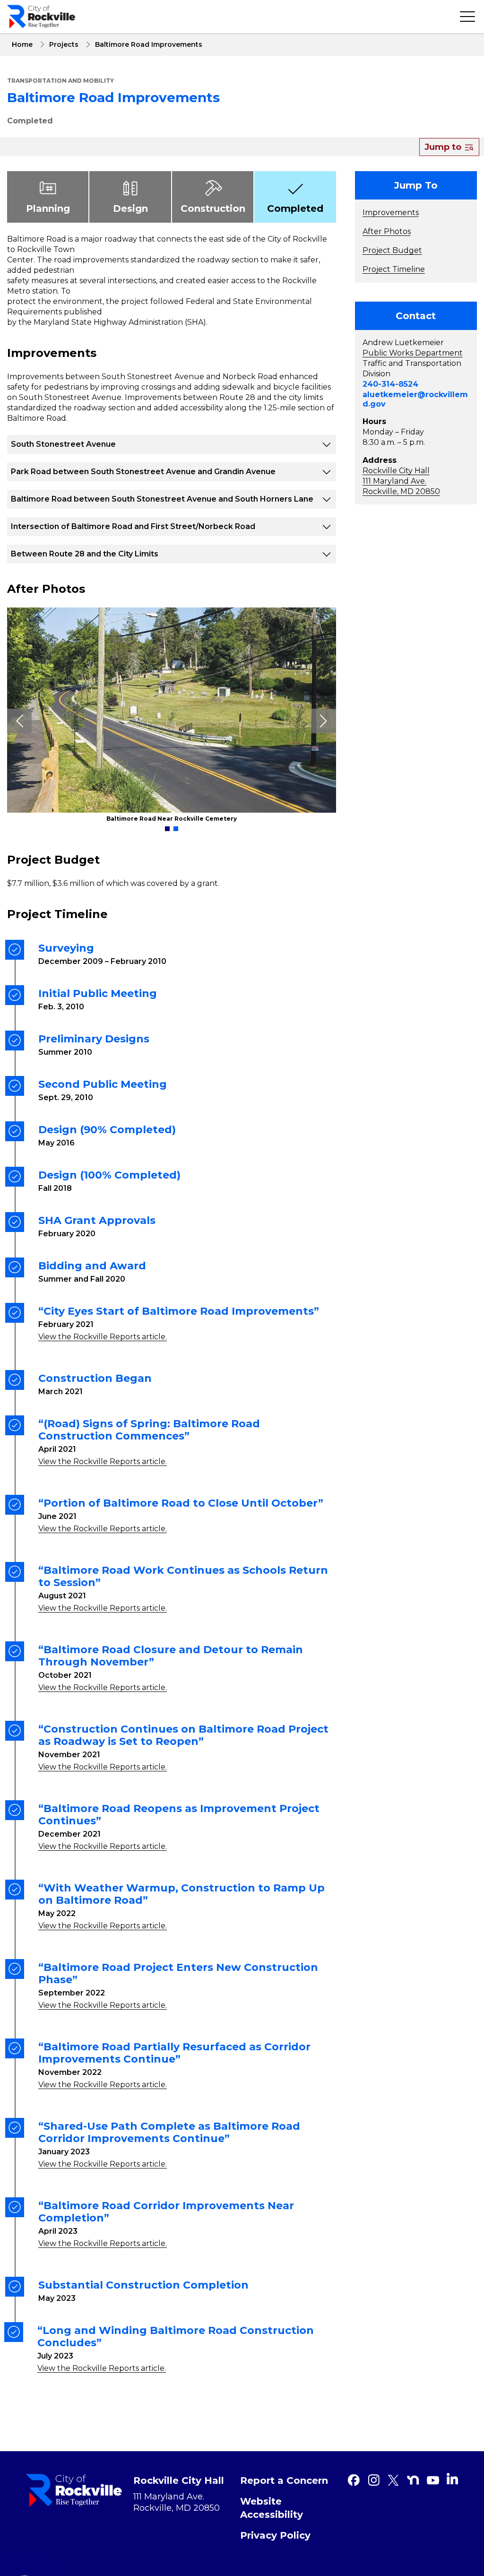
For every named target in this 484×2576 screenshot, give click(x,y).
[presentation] (19, 721)
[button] (167, 829)
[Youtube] (433, 2480)
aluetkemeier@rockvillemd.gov (415, 399)
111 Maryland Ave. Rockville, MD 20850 (177, 2502)
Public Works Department (413, 353)
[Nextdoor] (413, 2480)
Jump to (444, 147)
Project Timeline (394, 269)
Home (22, 44)
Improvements (391, 212)
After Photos (387, 231)
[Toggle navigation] (467, 17)
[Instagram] (373, 2480)
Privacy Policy (275, 2535)
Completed (30, 121)
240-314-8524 (390, 384)
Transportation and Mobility (60, 81)
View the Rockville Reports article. (103, 1337)
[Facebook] (354, 2480)
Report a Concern (284, 2481)
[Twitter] (393, 2480)
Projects (64, 44)
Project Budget (392, 250)
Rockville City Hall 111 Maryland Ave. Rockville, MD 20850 (401, 481)
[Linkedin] (452, 2479)
